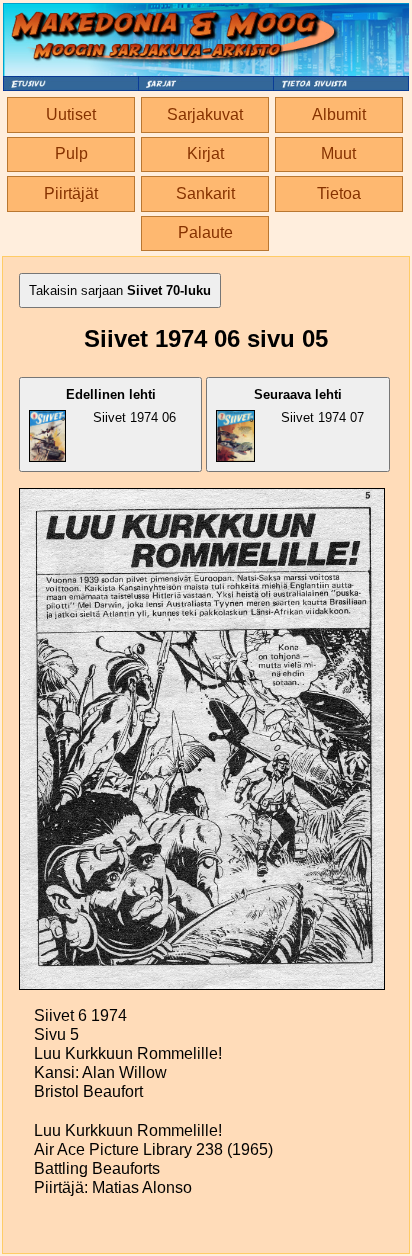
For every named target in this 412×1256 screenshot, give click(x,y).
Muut (338, 153)
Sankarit (205, 193)
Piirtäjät (71, 193)
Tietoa (339, 193)
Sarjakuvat (205, 114)
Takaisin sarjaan (120, 290)
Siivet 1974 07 (309, 406)
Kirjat (205, 153)
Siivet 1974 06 (121, 406)
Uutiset (71, 114)
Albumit (339, 114)
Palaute (205, 232)
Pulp (71, 153)
